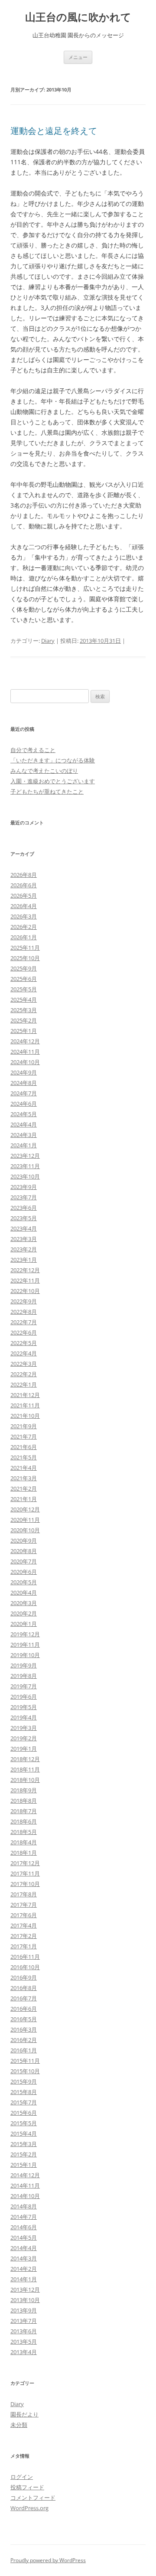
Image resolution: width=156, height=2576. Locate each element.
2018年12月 (25, 1759)
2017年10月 (25, 1884)
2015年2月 (24, 2154)
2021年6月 (24, 1447)
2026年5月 (24, 896)
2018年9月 (24, 1790)
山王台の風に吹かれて (78, 17)
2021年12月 (25, 1395)
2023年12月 (25, 1156)
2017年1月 (24, 1946)
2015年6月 (24, 2113)
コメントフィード (33, 2498)
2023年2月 (24, 1249)
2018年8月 (24, 1801)
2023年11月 (25, 1166)
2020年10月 (25, 1530)
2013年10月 (25, 2300)
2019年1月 (24, 1749)
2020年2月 (24, 1613)
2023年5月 (24, 1218)
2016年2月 (24, 2040)
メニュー (78, 57)
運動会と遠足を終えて (54, 131)
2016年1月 (24, 2050)
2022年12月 (25, 1270)
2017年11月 (25, 1873)
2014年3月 (24, 2258)
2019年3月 (24, 1728)
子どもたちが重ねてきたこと (47, 791)
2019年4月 (24, 1717)
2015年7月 (24, 2102)
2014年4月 (24, 2248)
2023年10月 (25, 1176)
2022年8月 (24, 1312)
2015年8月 (24, 2092)
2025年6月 (24, 979)
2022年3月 (24, 1364)
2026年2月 (24, 927)
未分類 (19, 2425)
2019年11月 (25, 1645)
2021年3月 (24, 1478)
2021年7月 (24, 1436)
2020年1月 (24, 1624)
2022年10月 (25, 1291)
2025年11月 (25, 948)
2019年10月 (25, 1655)
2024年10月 (25, 1062)
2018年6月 (24, 1821)
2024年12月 (25, 1041)
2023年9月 (24, 1187)
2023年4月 (24, 1228)
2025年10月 (25, 958)
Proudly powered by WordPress (48, 2560)
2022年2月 (24, 1374)
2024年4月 (24, 1124)
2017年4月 (24, 1925)
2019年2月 (24, 1738)
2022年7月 (24, 1322)
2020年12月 (25, 1509)
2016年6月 (24, 2009)
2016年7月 (24, 1998)
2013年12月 (25, 2289)
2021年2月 (24, 1488)
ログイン (22, 2477)
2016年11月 (25, 1957)
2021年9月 (24, 1426)
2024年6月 (24, 1104)
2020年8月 (24, 1551)
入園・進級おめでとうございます (53, 781)
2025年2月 (24, 1020)
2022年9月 (24, 1301)
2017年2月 (24, 1936)
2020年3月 (24, 1603)
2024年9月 (24, 1072)
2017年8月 (24, 1894)
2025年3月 (24, 1010)
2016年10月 (25, 1967)
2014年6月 (24, 2227)
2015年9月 (24, 2081)
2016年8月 (24, 1988)
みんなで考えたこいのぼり (44, 771)
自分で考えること (33, 750)
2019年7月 (24, 1686)
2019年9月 (24, 1665)
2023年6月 (24, 1208)
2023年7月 (24, 1197)
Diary (48, 641)
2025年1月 (24, 1031)
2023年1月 (24, 1260)
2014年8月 (24, 2206)
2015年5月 (24, 2123)
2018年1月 (24, 1853)
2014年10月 (25, 2196)
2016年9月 (24, 1977)
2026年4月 (24, 906)
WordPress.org (29, 2508)
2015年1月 (24, 2165)
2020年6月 (24, 1572)
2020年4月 (24, 1592)
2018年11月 (25, 1769)
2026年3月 (24, 916)
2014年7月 (24, 2217)
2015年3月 (24, 2144)
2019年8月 (24, 1676)
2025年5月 (24, 989)
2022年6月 (24, 1332)
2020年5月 (24, 1582)
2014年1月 (24, 2279)
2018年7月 (24, 1811)
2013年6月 (24, 2331)
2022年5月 (24, 1343)
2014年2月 (24, 2269)
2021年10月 (25, 1416)
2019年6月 (24, 1697)
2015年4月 (24, 2133)
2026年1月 (24, 937)
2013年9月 (24, 2310)
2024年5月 (24, 1114)
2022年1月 (24, 1384)
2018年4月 (24, 1842)
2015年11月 (25, 2061)
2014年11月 (25, 2185)
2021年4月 (24, 1468)
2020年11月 (25, 1520)
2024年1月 (24, 1145)
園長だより (24, 2414)
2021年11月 (25, 1405)
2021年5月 (24, 1457)
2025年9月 (24, 968)
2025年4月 (24, 1000)
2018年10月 (25, 1780)
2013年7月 (24, 2321)
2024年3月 (24, 1135)
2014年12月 (25, 2175)
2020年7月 (24, 1561)
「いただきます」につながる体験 (53, 760)
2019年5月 (24, 1707)
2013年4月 (24, 2352)
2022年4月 (24, 1353)
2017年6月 (24, 1915)
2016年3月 (24, 2029)
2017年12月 (25, 1863)
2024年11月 (25, 1052)
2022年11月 (25, 1280)
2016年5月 (24, 2019)
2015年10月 (25, 2071)
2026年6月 (24, 885)
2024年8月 (24, 1083)
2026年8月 (24, 875)
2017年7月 (24, 1905)
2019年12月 (25, 1634)
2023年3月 (24, 1239)
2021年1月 (24, 1499)
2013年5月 (24, 2342)
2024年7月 (24, 1093)
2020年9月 (24, 1540)
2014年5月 (24, 2237)
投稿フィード (27, 2487)
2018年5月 (24, 1832)
